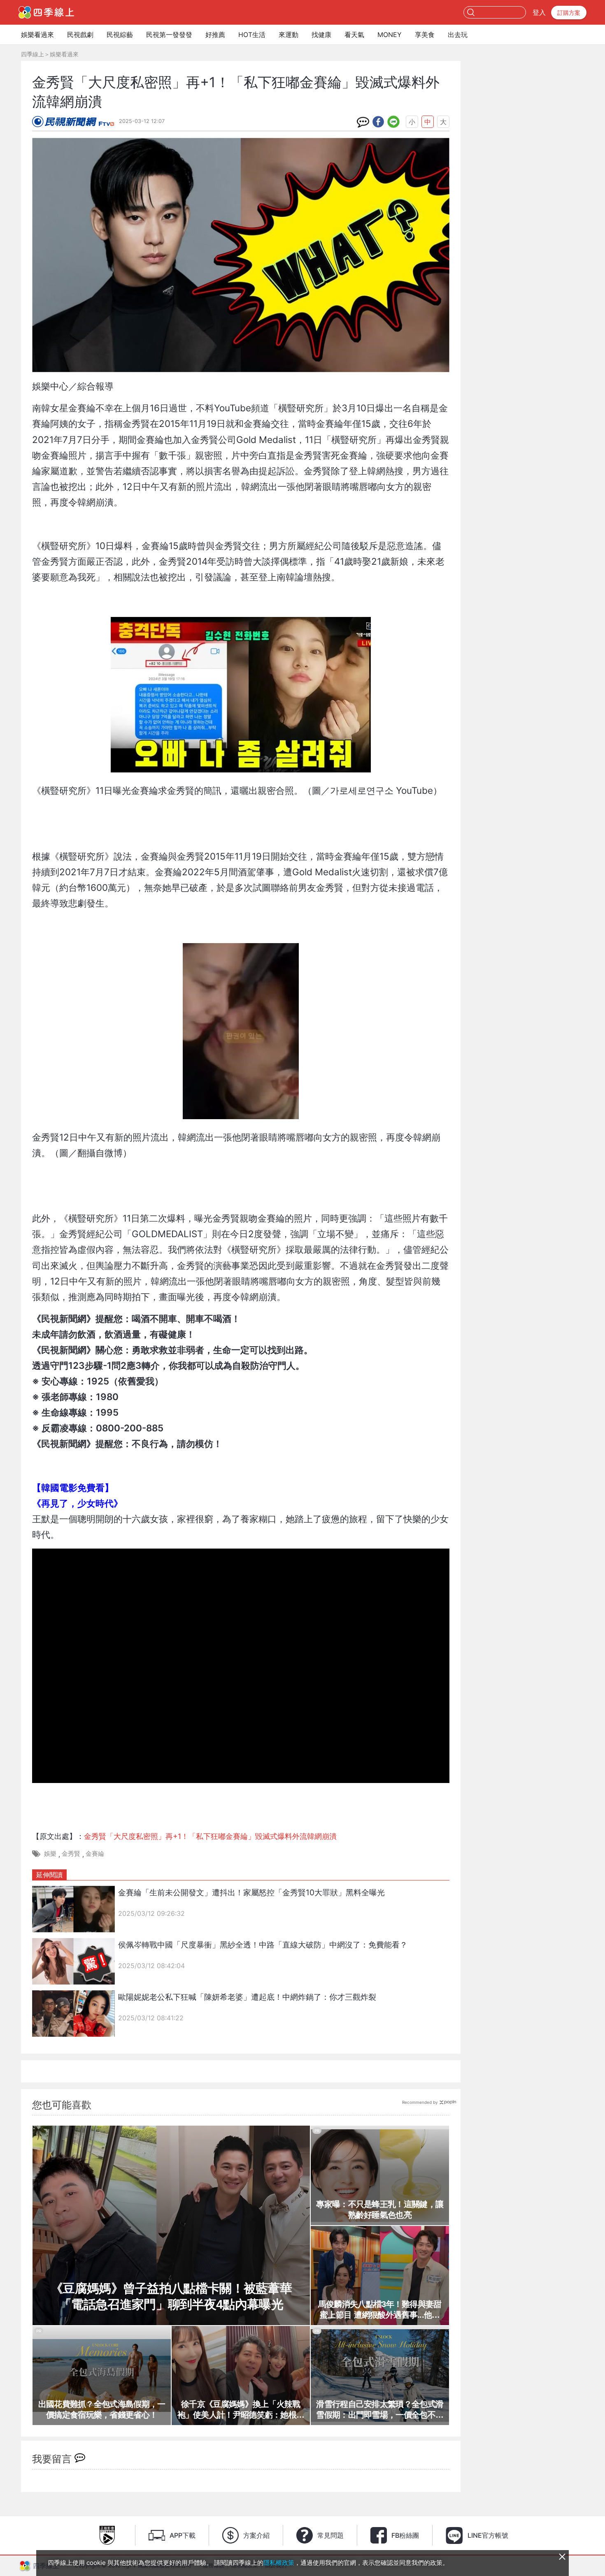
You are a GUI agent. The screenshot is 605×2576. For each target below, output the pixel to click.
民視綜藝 (120, 35)
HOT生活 (252, 35)
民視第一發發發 (169, 35)
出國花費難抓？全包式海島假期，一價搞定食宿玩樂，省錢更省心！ (102, 2409)
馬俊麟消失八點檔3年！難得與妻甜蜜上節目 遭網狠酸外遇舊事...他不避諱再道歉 (380, 2310)
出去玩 (458, 35)
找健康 (321, 35)
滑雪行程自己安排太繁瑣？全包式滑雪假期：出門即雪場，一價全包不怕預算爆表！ (380, 2410)
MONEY (390, 35)
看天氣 (354, 35)
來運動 (289, 35)
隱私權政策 (279, 2563)
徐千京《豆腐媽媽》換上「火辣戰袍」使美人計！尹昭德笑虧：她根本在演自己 (241, 2410)
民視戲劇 (80, 35)
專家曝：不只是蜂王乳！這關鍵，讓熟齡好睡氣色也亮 (380, 2210)
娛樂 (50, 1854)
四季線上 (33, 54)
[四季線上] (46, 12)
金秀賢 (71, 1854)
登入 (539, 12)
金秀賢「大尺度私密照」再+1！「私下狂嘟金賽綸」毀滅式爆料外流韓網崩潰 (210, 1836)
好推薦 (215, 35)
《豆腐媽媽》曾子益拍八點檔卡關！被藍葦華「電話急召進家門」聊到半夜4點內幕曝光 (171, 2296)
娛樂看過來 (37, 35)
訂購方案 (569, 13)
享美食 (425, 35)
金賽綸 (95, 1854)
